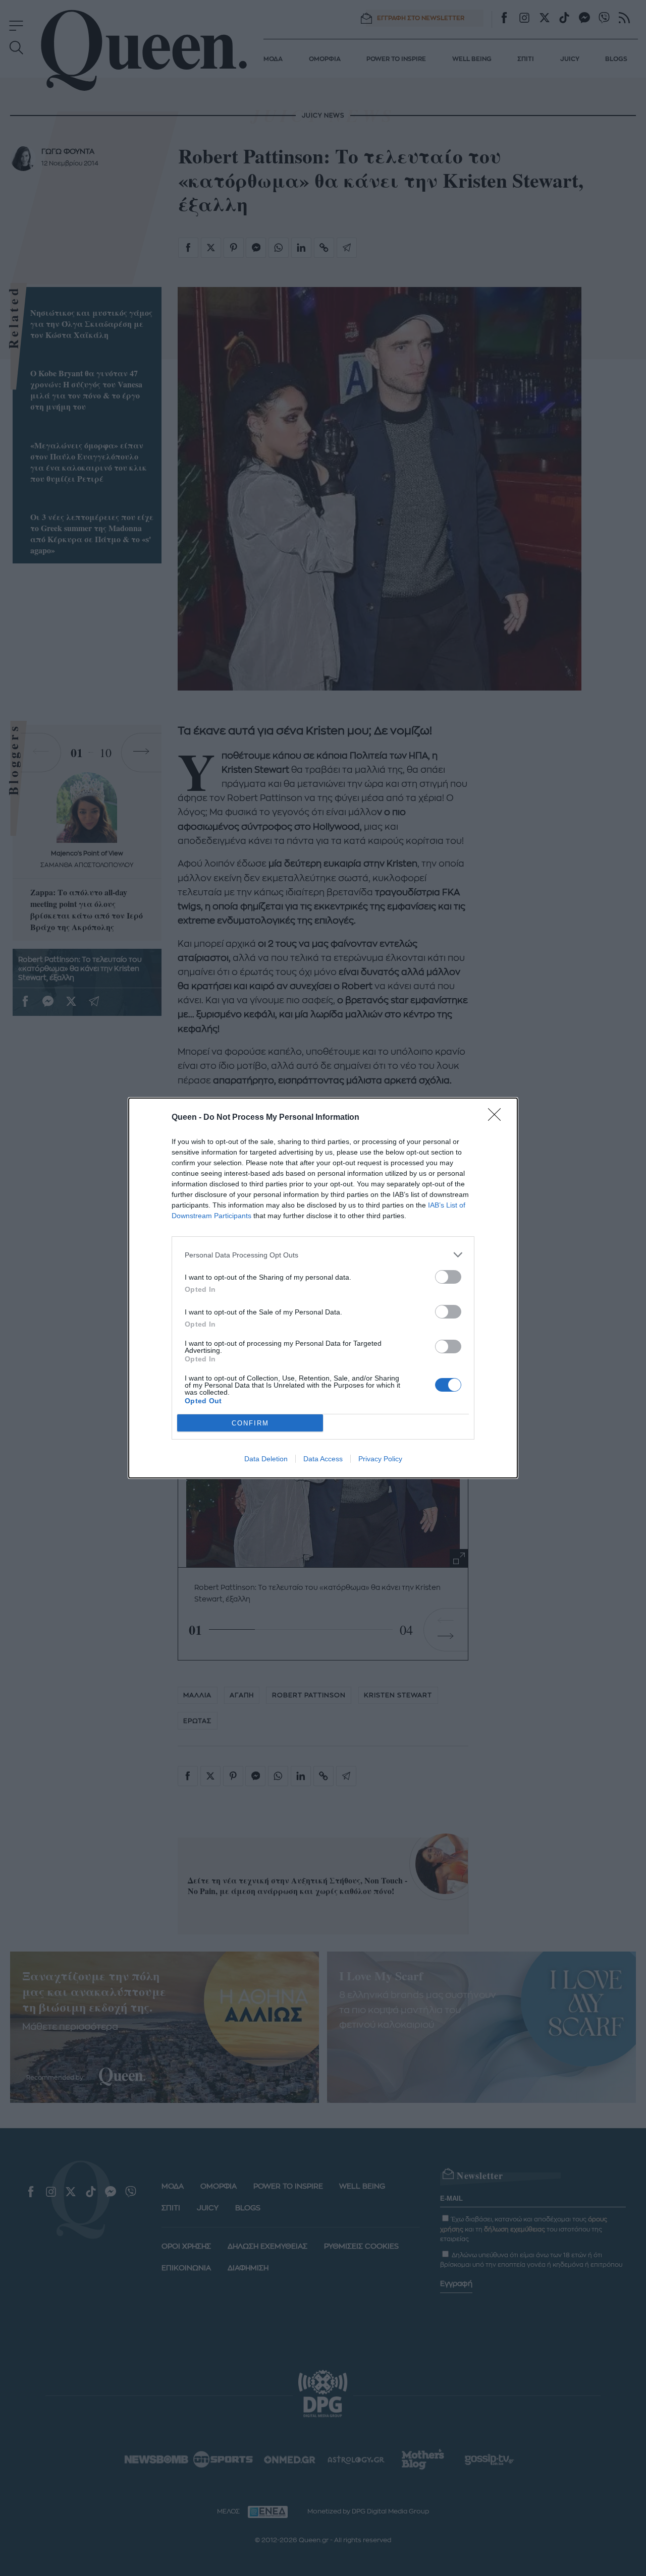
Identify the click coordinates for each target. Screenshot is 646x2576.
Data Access (323, 1459)
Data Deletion (266, 1459)
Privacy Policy (380, 1459)
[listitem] (323, 1255)
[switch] (448, 1277)
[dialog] (323, 1288)
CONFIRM (250, 1423)
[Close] (498, 1118)
